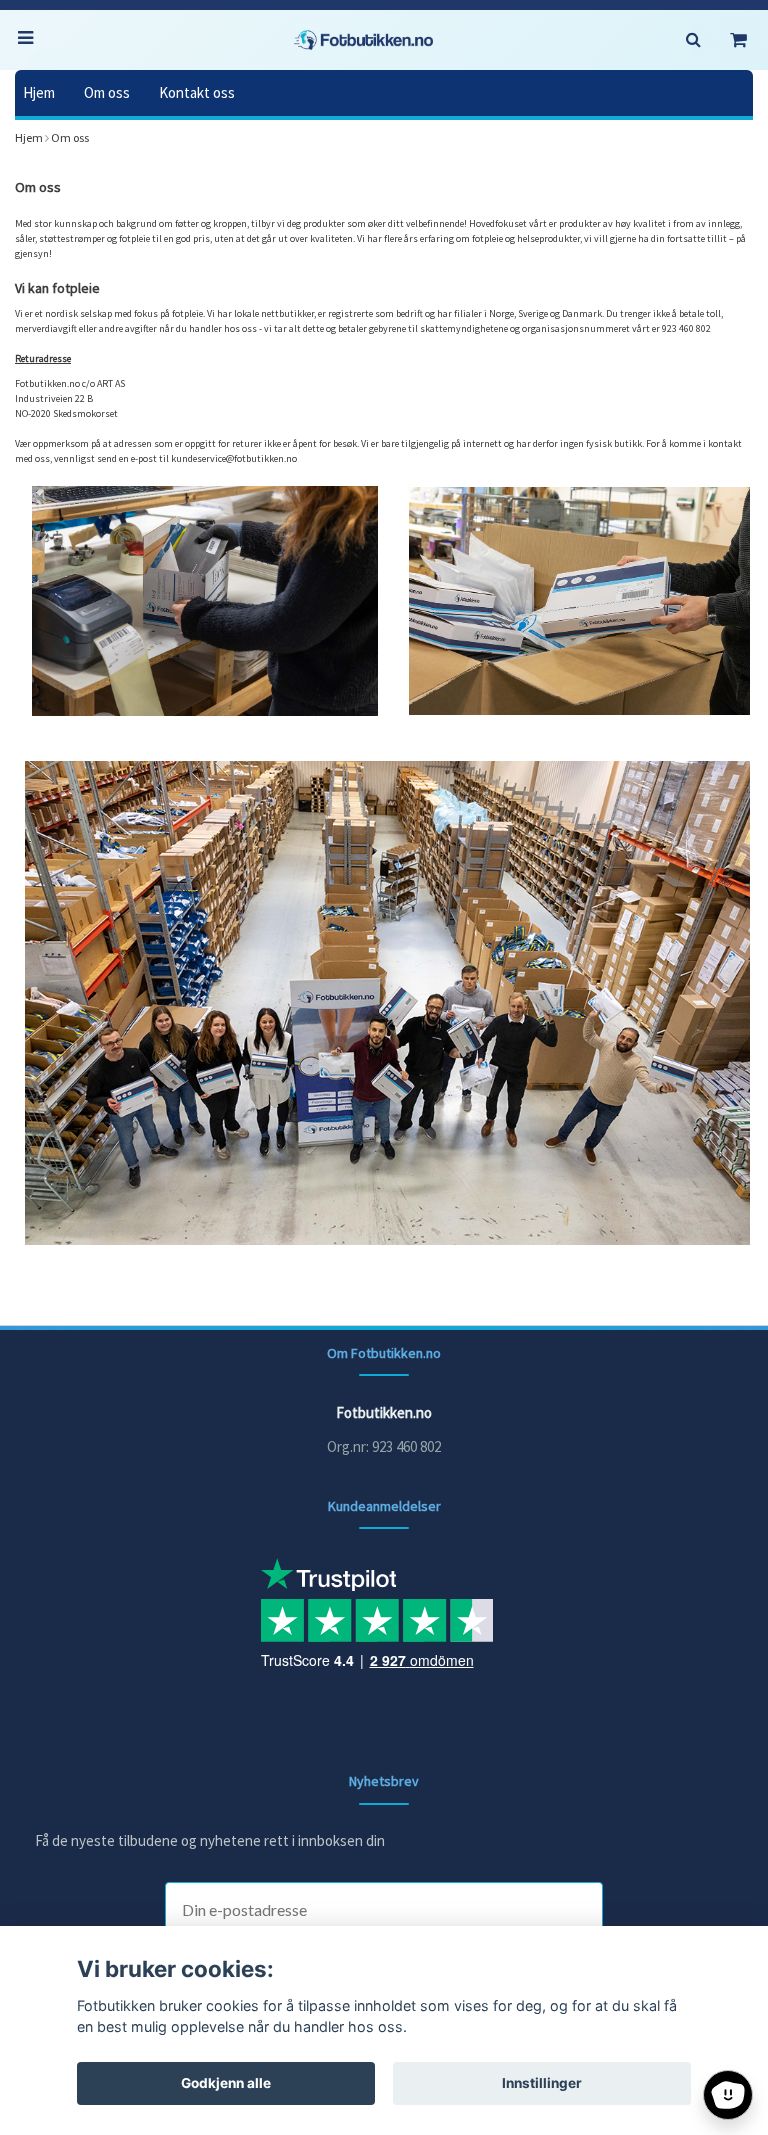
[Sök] (693, 40)
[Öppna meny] (30, 40)
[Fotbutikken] (364, 40)
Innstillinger (542, 2083)
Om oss (107, 92)
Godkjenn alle (226, 2083)
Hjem (39, 92)
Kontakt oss (197, 92)
